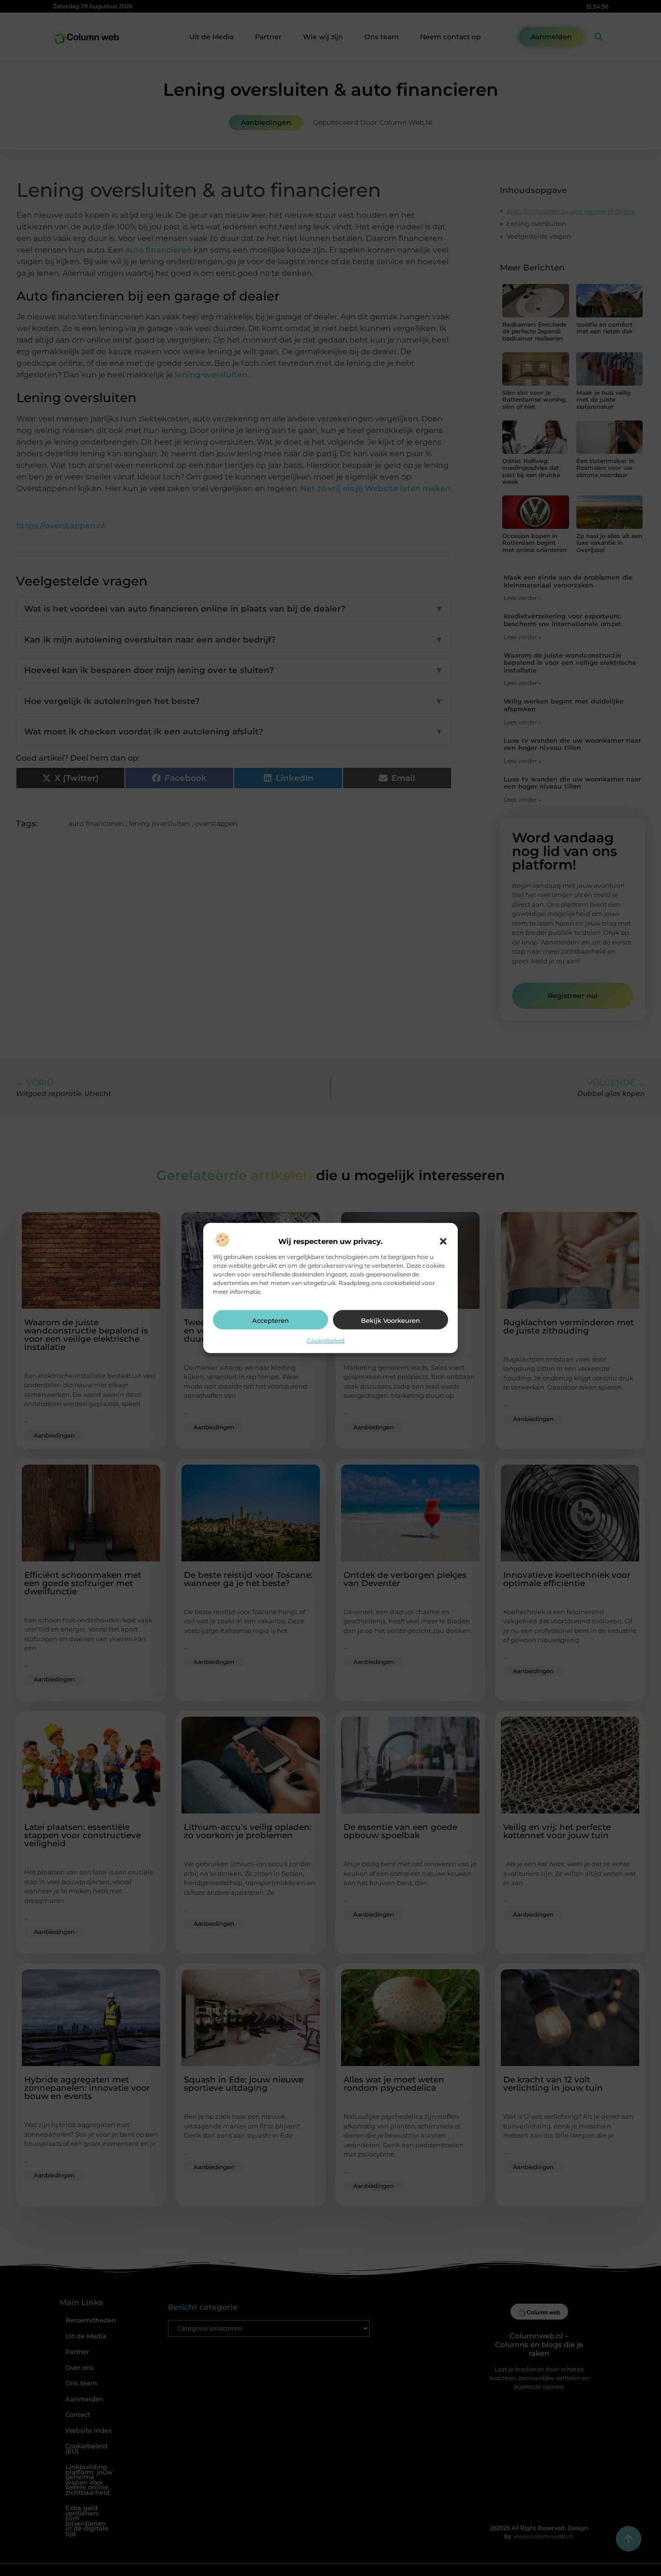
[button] (443, 1241)
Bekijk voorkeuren (391, 1320)
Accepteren (270, 1320)
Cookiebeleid (326, 1340)
